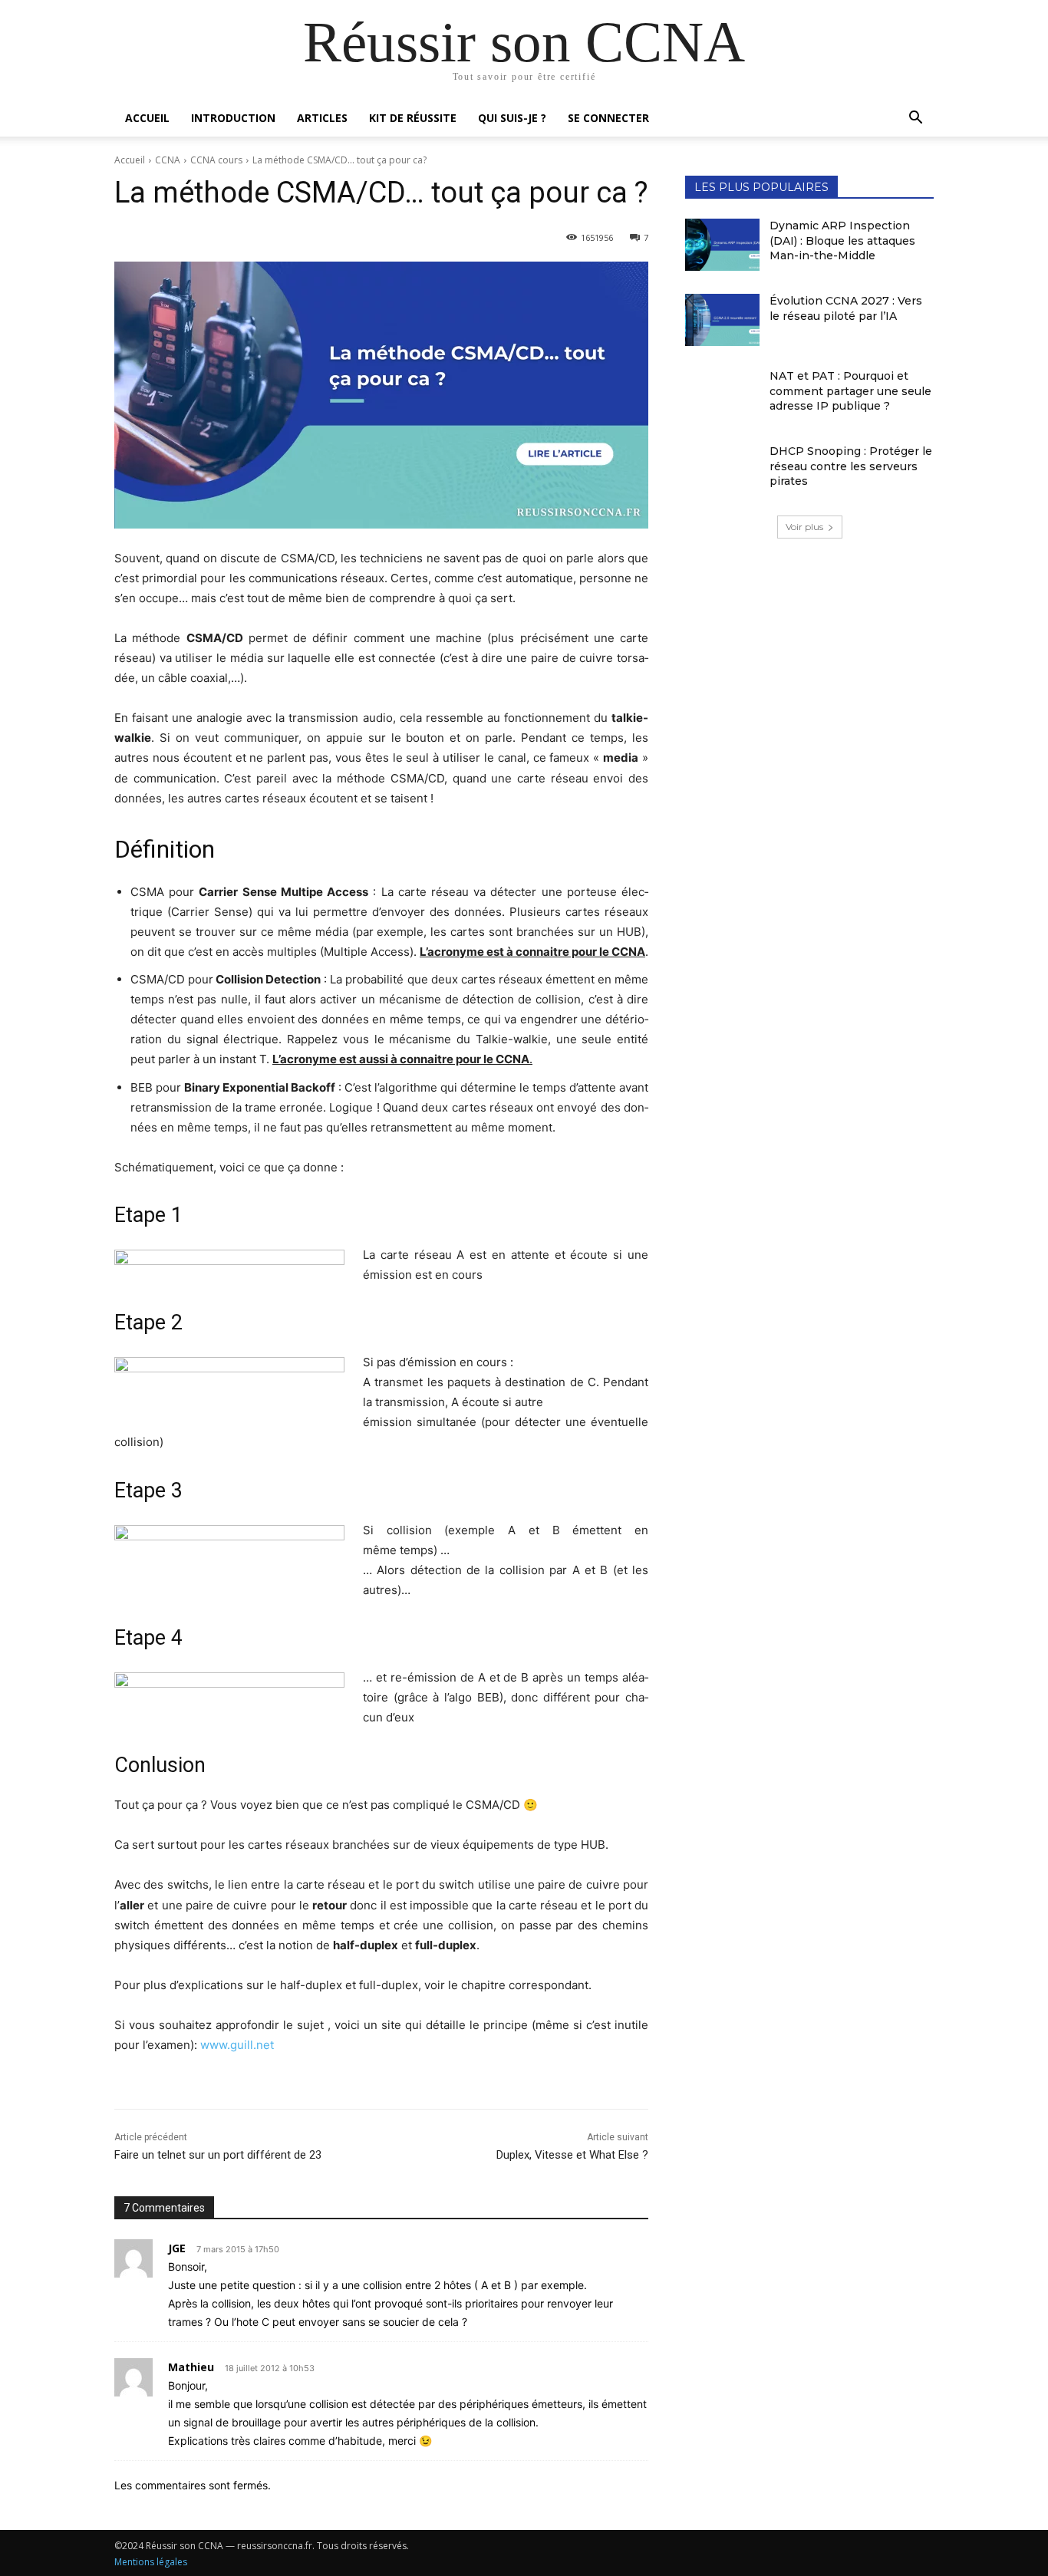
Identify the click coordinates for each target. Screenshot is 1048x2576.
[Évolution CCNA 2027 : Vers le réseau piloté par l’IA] (722, 320)
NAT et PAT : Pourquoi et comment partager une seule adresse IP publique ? (850, 391)
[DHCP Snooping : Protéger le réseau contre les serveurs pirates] (722, 470)
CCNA (168, 160)
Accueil (147, 118)
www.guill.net (237, 2045)
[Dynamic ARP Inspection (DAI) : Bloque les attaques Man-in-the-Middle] (722, 245)
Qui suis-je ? (512, 118)
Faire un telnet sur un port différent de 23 (218, 2155)
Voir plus (804, 527)
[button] (915, 119)
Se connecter (608, 118)
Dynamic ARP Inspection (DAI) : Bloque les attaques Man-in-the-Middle (842, 240)
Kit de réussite (413, 118)
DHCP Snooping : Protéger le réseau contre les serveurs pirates (851, 466)
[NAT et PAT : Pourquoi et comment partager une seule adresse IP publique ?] (722, 395)
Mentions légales (151, 2562)
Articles (322, 118)
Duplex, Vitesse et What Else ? (572, 2155)
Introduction (233, 118)
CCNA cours (216, 160)
